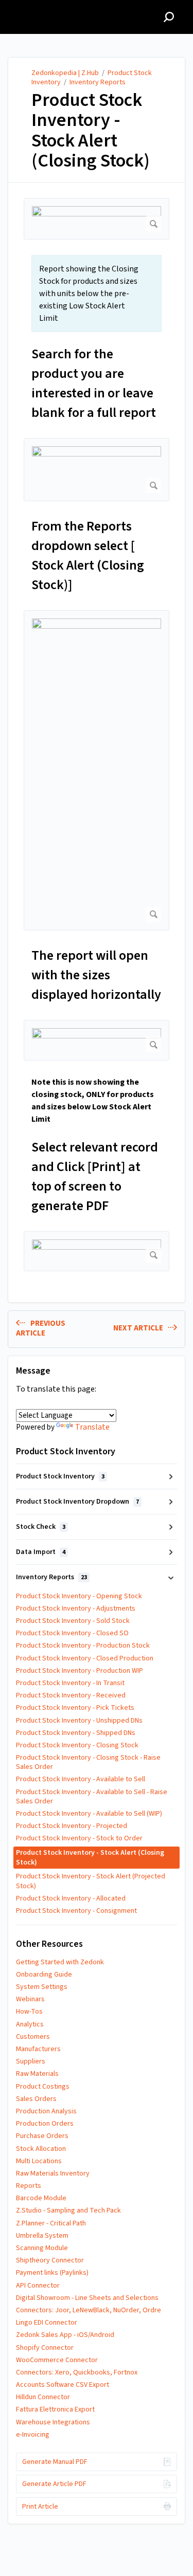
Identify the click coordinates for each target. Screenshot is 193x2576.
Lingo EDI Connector (47, 2323)
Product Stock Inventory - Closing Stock (77, 1745)
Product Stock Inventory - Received (71, 1695)
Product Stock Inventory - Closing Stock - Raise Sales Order (88, 1762)
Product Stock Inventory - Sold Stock (73, 1621)
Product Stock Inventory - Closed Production (85, 1658)
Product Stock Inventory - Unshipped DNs (79, 1721)
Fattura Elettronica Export (55, 2409)
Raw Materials (37, 2074)
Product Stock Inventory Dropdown (77, 1502)
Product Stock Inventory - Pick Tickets (75, 1708)
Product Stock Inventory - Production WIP (80, 1671)
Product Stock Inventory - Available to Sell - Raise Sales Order (92, 1797)
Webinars (30, 1999)
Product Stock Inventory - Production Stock (83, 1646)
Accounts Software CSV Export (63, 2385)
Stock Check (41, 1527)
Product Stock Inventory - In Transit (70, 1683)
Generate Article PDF (54, 2484)
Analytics (30, 2024)
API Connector (38, 2286)
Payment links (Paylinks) (52, 2273)
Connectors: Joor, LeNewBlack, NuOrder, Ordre (89, 2310)
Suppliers (31, 2061)
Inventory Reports (98, 82)
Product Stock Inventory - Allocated (71, 1898)
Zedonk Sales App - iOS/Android (65, 2335)
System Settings (42, 1987)
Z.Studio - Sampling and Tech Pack (68, 2210)
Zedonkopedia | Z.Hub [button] (53, 6)
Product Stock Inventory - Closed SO (72, 1633)
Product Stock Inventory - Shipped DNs (76, 1733)
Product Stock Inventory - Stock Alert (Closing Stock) (91, 131)
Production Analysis (46, 2111)
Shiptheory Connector (50, 2260)
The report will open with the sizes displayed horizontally (96, 975)
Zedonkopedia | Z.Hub (65, 73)
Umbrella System (42, 2236)
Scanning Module (42, 2248)
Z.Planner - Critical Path (51, 2223)
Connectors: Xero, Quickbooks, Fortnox (77, 2372)
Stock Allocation (41, 2149)
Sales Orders (36, 2099)
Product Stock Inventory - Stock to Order (79, 1838)
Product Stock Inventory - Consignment (76, 1911)
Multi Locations (39, 2161)
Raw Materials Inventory (53, 2173)
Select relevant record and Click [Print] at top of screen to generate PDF (95, 1176)
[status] (97, 294)
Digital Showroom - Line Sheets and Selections (87, 2298)
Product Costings (43, 2087)
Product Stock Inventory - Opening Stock (79, 1596)
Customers (33, 2037)
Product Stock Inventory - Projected (72, 1826)
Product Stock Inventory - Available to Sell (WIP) (89, 1814)
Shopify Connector (45, 2348)
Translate (92, 1427)
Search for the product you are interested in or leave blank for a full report (94, 383)
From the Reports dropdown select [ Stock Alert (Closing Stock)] (88, 555)
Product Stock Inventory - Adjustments (76, 1609)
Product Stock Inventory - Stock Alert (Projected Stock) (91, 1881)
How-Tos (29, 2012)
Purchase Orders (42, 2136)
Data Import (41, 1552)
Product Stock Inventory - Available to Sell (81, 1779)
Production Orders (45, 2124)
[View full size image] (97, 219)
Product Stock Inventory (60, 1476)
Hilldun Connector (43, 2397)
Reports (29, 2186)
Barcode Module (41, 2198)
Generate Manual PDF (55, 2462)
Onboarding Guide (44, 1975)
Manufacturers (38, 2049)
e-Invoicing (33, 2435)
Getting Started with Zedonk (60, 1962)
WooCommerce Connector (57, 2360)
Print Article (40, 2507)
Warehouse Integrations (53, 2422)
